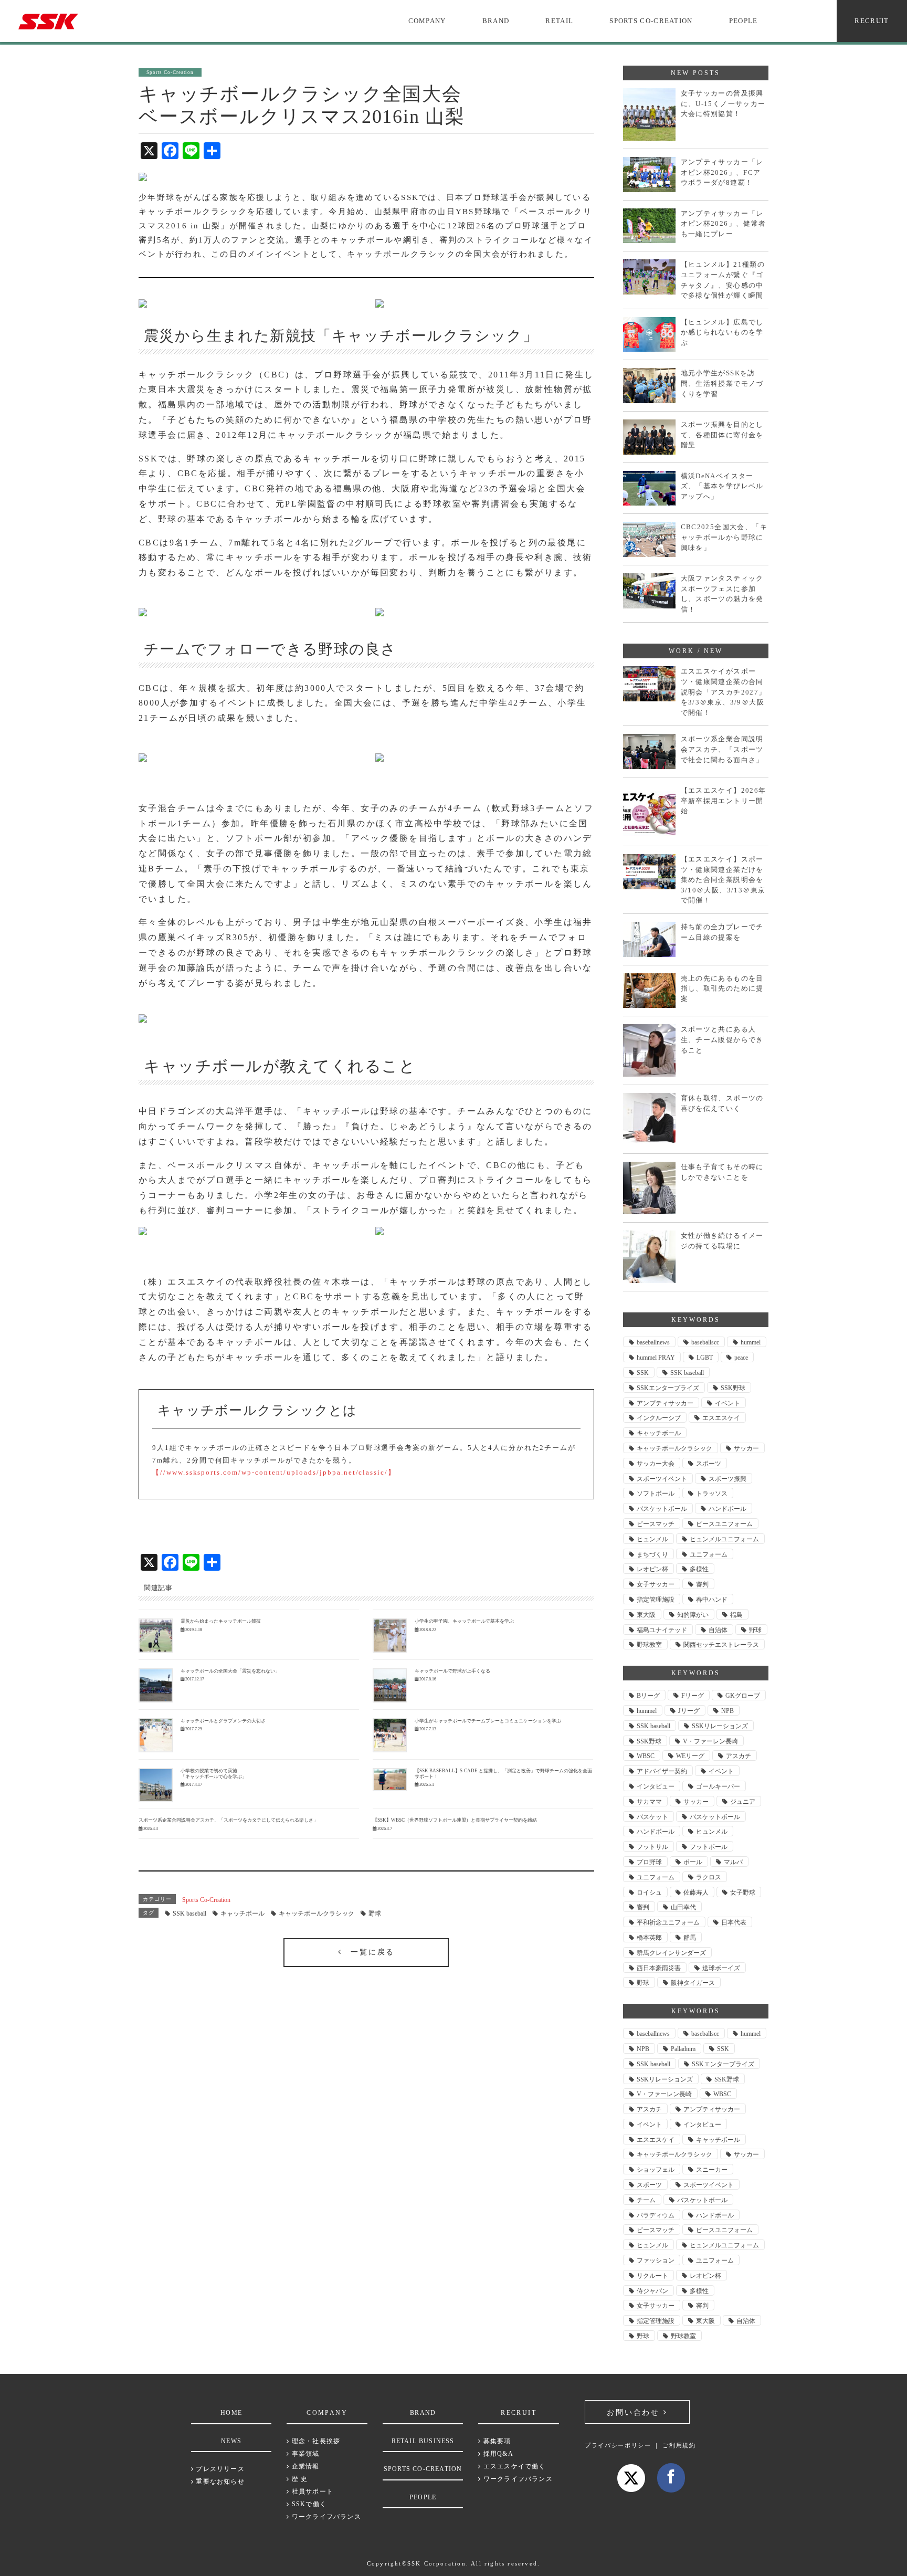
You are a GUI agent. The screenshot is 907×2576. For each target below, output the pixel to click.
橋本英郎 (649, 1938)
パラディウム (656, 2215)
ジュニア (743, 1802)
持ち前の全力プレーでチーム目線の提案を (722, 932)
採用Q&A (497, 2454)
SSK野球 (733, 1388)
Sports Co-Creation (206, 1900)
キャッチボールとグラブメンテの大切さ (223, 1721)
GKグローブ (743, 1696)
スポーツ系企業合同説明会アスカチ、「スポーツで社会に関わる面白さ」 (722, 749)
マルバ (733, 1862)
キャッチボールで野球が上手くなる (452, 1671)
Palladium (683, 2049)
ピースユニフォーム (724, 1524)
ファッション (656, 2260)
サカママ (649, 1802)
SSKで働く (308, 2504)
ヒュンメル (652, 1539)
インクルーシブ (659, 1418)
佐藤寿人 (696, 1892)
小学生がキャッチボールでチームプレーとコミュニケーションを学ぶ (488, 1721)
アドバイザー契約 (662, 1771)
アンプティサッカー (665, 1403)
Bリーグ (648, 1696)
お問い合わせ (635, 2412)
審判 (702, 1584)
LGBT (705, 1358)
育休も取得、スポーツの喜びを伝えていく (722, 1103)
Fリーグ (693, 1696)
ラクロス (709, 1877)
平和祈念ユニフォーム (668, 1922)
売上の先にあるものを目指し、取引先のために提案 (722, 989)
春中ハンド (712, 1600)
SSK (643, 1373)
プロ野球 (649, 1862)
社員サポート (312, 2491)
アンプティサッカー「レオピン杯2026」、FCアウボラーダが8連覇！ (722, 172)
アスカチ (739, 1756)
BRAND (496, 21)
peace (741, 1358)
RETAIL (559, 21)
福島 (736, 1615)
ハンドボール (727, 1509)
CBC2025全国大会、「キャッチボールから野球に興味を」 (724, 537)
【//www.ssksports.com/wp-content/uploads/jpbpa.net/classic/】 (274, 1472)
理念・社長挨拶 (315, 2441)
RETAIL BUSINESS (423, 2441)
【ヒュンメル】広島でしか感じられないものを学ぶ (722, 332)
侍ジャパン (652, 2291)
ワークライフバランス (325, 2517)
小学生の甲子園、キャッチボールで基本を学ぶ (464, 1621)
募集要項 (496, 2441)
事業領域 (304, 2454)
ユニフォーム (709, 1554)
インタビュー (656, 1786)
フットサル (652, 1847)
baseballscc (705, 1342)
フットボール (709, 1847)
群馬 (690, 1938)
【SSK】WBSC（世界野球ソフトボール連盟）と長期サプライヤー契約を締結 (455, 1820)
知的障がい (693, 1615)
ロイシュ (649, 1892)
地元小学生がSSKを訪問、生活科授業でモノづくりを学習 (722, 383)
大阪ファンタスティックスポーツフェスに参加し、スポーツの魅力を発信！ (722, 594)
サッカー (746, 1448)
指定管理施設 (656, 1600)
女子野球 (743, 1892)
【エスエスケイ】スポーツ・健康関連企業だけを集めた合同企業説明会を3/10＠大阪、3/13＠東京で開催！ (723, 880)
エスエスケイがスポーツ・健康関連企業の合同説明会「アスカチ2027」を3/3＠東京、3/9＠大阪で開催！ (724, 692)
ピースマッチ (656, 1524)
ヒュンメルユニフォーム (724, 1539)
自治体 (718, 1630)
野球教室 (649, 1645)
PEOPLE (743, 21)
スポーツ (709, 1464)
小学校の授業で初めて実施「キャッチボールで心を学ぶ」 (214, 1774)
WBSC (646, 1756)
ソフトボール (656, 1494)
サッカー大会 (656, 1464)
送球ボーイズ (721, 1968)
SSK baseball (189, 1913)
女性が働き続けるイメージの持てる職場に (722, 1241)
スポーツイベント (662, 1479)
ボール (693, 1862)
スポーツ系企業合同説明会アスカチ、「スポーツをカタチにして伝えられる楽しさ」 (228, 1820)
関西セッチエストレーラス (721, 1645)
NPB (727, 1711)
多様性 (699, 1569)
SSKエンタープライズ (668, 1388)
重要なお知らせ (219, 2482)
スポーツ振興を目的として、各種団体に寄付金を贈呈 (722, 435)
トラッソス (712, 1494)
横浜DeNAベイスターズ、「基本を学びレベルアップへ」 (722, 486)
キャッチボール (242, 1913)
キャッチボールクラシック (317, 1913)
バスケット (652, 1817)
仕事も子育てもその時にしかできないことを (722, 1172)
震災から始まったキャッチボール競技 (221, 1621)
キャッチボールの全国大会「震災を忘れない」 (230, 1671)
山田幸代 (683, 1907)
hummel (751, 1342)
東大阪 (646, 1615)
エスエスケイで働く (513, 2466)
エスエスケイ (721, 1418)
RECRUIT (872, 21)
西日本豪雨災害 (659, 1968)
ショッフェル (656, 2170)
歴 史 (299, 2479)
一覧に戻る (368, 1952)
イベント (727, 1403)
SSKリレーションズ (720, 1726)
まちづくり (652, 1554)
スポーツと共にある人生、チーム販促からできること (722, 1039)
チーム (646, 2200)
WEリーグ (690, 1756)
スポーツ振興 (727, 1479)
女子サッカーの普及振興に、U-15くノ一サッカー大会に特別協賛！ (723, 103)
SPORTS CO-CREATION (651, 21)
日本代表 (734, 1922)
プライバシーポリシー (618, 2445)
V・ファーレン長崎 (710, 1741)
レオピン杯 (652, 1569)
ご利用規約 (679, 2445)
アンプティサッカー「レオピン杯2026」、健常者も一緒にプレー (724, 224)
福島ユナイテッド (662, 1630)
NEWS (231, 2441)
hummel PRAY (656, 1358)
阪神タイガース (693, 1983)
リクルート (652, 2276)
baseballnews (653, 1342)
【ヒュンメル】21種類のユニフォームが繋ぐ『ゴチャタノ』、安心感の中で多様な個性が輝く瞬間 (723, 280)
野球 (375, 1913)
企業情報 (304, 2466)
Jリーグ (689, 1711)
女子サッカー (656, 1584)
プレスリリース (219, 2469)
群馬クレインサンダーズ (671, 1953)
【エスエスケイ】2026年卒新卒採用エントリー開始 (724, 801)
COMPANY (427, 21)
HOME (231, 2413)
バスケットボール (662, 1509)
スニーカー (712, 2170)
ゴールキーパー (718, 1786)
